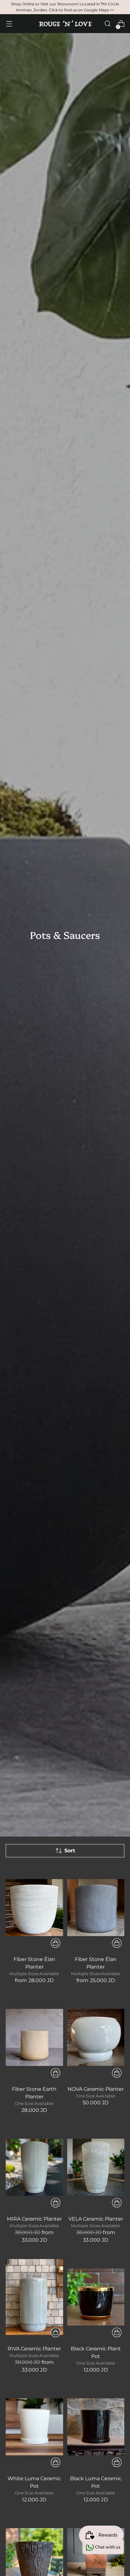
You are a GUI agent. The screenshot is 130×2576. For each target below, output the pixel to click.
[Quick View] (56, 1943)
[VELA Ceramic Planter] (96, 2167)
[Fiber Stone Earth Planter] (34, 2037)
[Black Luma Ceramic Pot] (96, 2427)
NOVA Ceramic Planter (96, 2089)
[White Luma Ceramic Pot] (34, 2427)
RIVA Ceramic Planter (34, 2349)
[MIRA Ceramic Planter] (34, 2167)
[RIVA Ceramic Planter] (34, 2297)
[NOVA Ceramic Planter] (96, 2037)
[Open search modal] (107, 24)
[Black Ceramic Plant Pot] (96, 2297)
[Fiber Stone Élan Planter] (34, 1908)
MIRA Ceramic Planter (34, 2219)
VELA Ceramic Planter (96, 2219)
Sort (70, 1851)
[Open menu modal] (9, 24)
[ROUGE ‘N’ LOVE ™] (65, 24)
